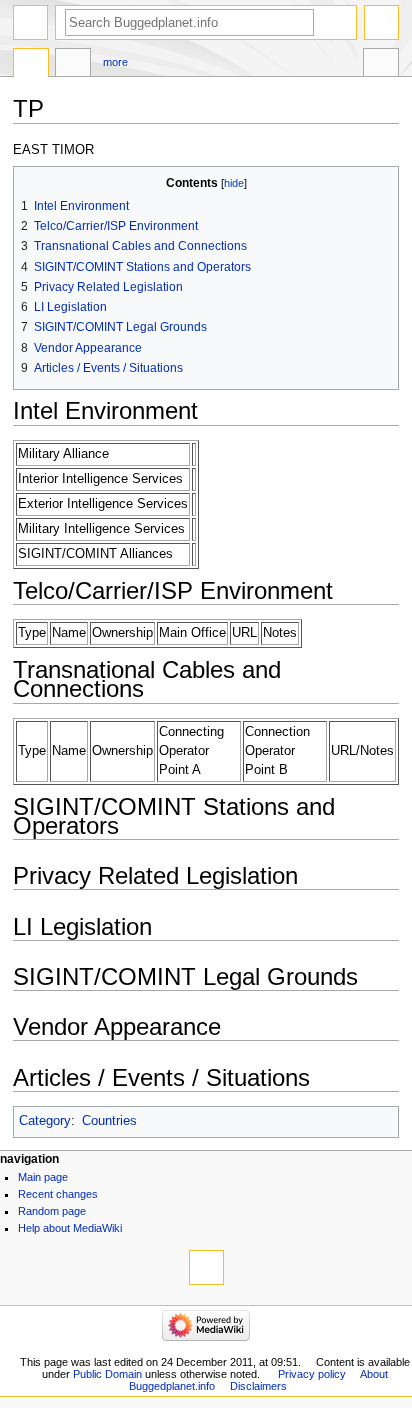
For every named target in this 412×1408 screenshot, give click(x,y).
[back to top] (206, 1267)
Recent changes (58, 1194)
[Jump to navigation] (30, 22)
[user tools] (381, 22)
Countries (109, 1121)
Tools (381, 65)
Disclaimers (258, 1386)
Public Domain (107, 1374)
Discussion (73, 65)
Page (31, 65)
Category (45, 1121)
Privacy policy (312, 1374)
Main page (43, 1177)
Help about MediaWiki (70, 1228)
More (115, 62)
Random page (52, 1211)
